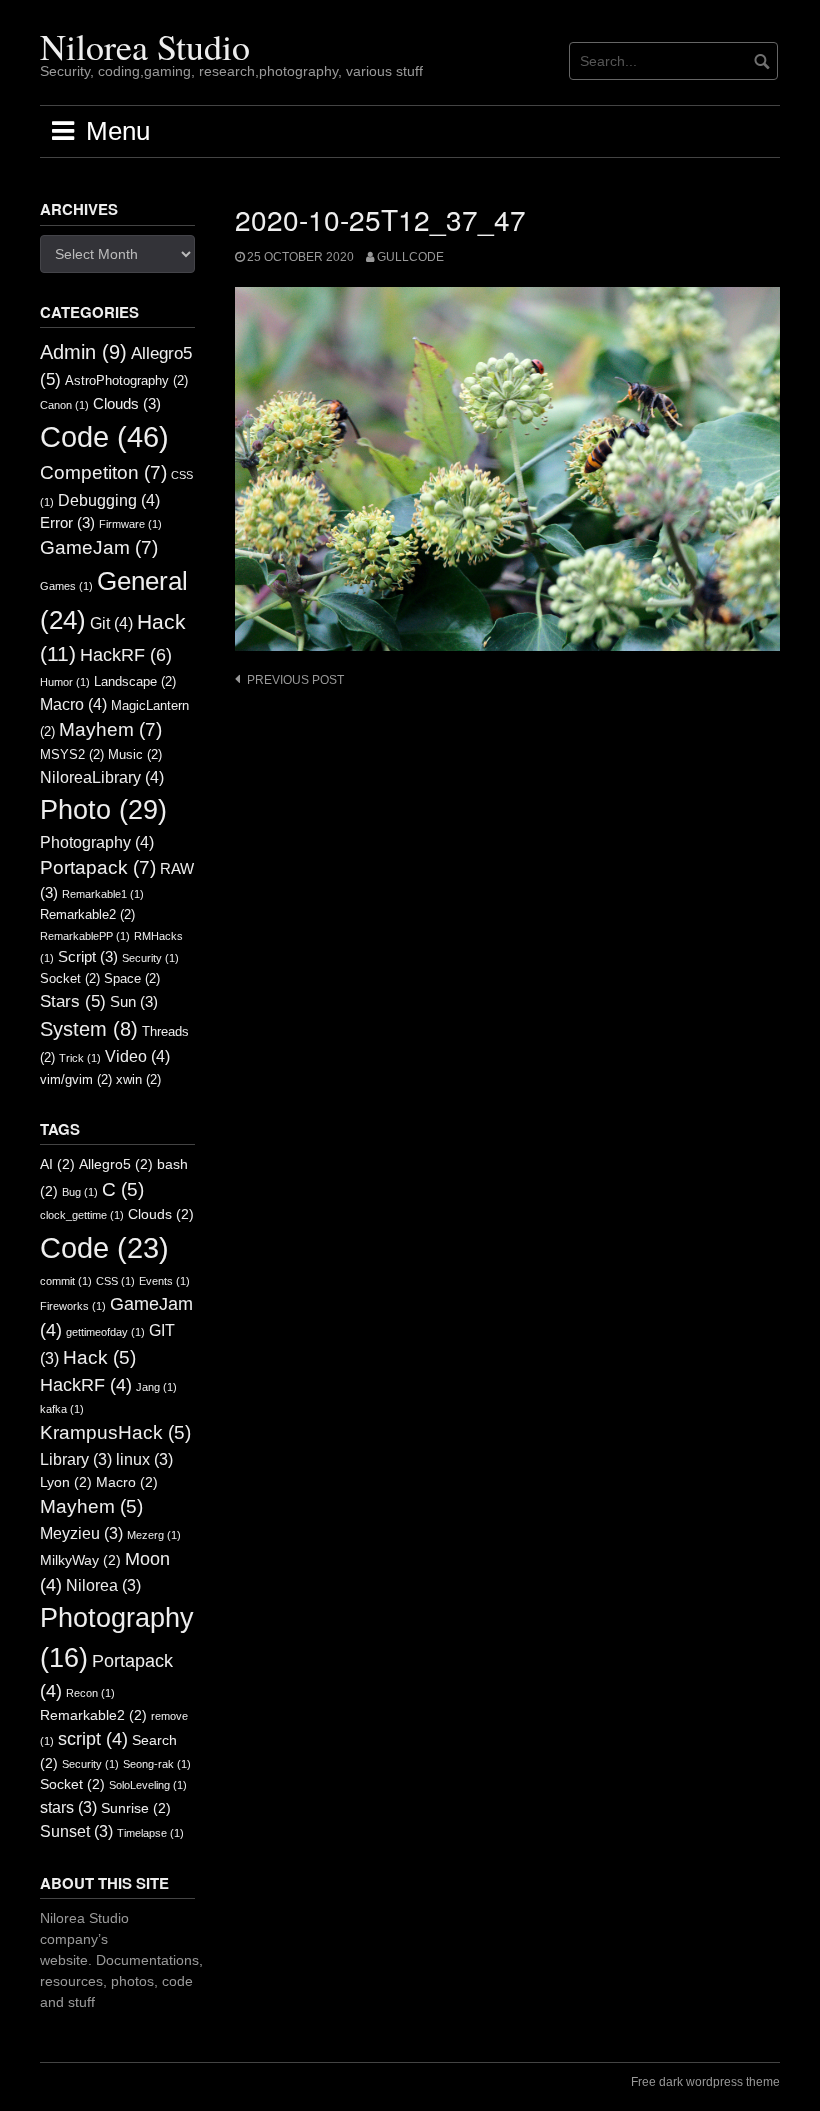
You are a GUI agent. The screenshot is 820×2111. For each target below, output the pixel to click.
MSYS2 (72, 754)
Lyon (66, 1482)
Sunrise (136, 1808)
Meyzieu (81, 1533)
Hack (99, 1357)
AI (57, 1164)
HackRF (126, 655)
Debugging (109, 500)
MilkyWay (80, 1560)
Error (67, 523)
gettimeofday (105, 1332)
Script (88, 957)
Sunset (76, 1831)
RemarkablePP (85, 936)
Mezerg (154, 1535)
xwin (138, 1079)
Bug (80, 1192)
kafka (62, 1409)
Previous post (295, 680)
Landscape (135, 681)
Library (76, 1459)
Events (164, 1281)
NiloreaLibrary (102, 777)
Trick (80, 1058)
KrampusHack (115, 1432)
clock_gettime (82, 1215)
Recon (90, 1693)
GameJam (99, 547)
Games (66, 586)
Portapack (98, 867)
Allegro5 (116, 1164)
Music (135, 754)
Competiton (103, 472)
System (89, 1029)
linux (144, 1459)
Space (132, 978)
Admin (83, 352)
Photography (97, 842)
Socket (70, 978)
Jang (156, 1387)
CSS (115, 1281)
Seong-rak (157, 1764)
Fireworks (73, 1306)
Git (111, 623)
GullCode (410, 257)
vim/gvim (76, 1079)
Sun (134, 1002)
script (93, 1739)
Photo (103, 810)
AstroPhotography (126, 380)
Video (137, 1056)
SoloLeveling (148, 1785)
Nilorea (103, 1585)
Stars (73, 1001)
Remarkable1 (103, 894)
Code (104, 436)
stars (68, 1807)
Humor (65, 682)
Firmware (130, 524)
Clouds (127, 404)
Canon (64, 405)
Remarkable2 (87, 914)
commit (66, 1281)
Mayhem (110, 729)
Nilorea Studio (145, 46)
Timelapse (150, 1833)
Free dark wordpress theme (705, 2082)
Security (150, 958)
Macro (73, 704)
